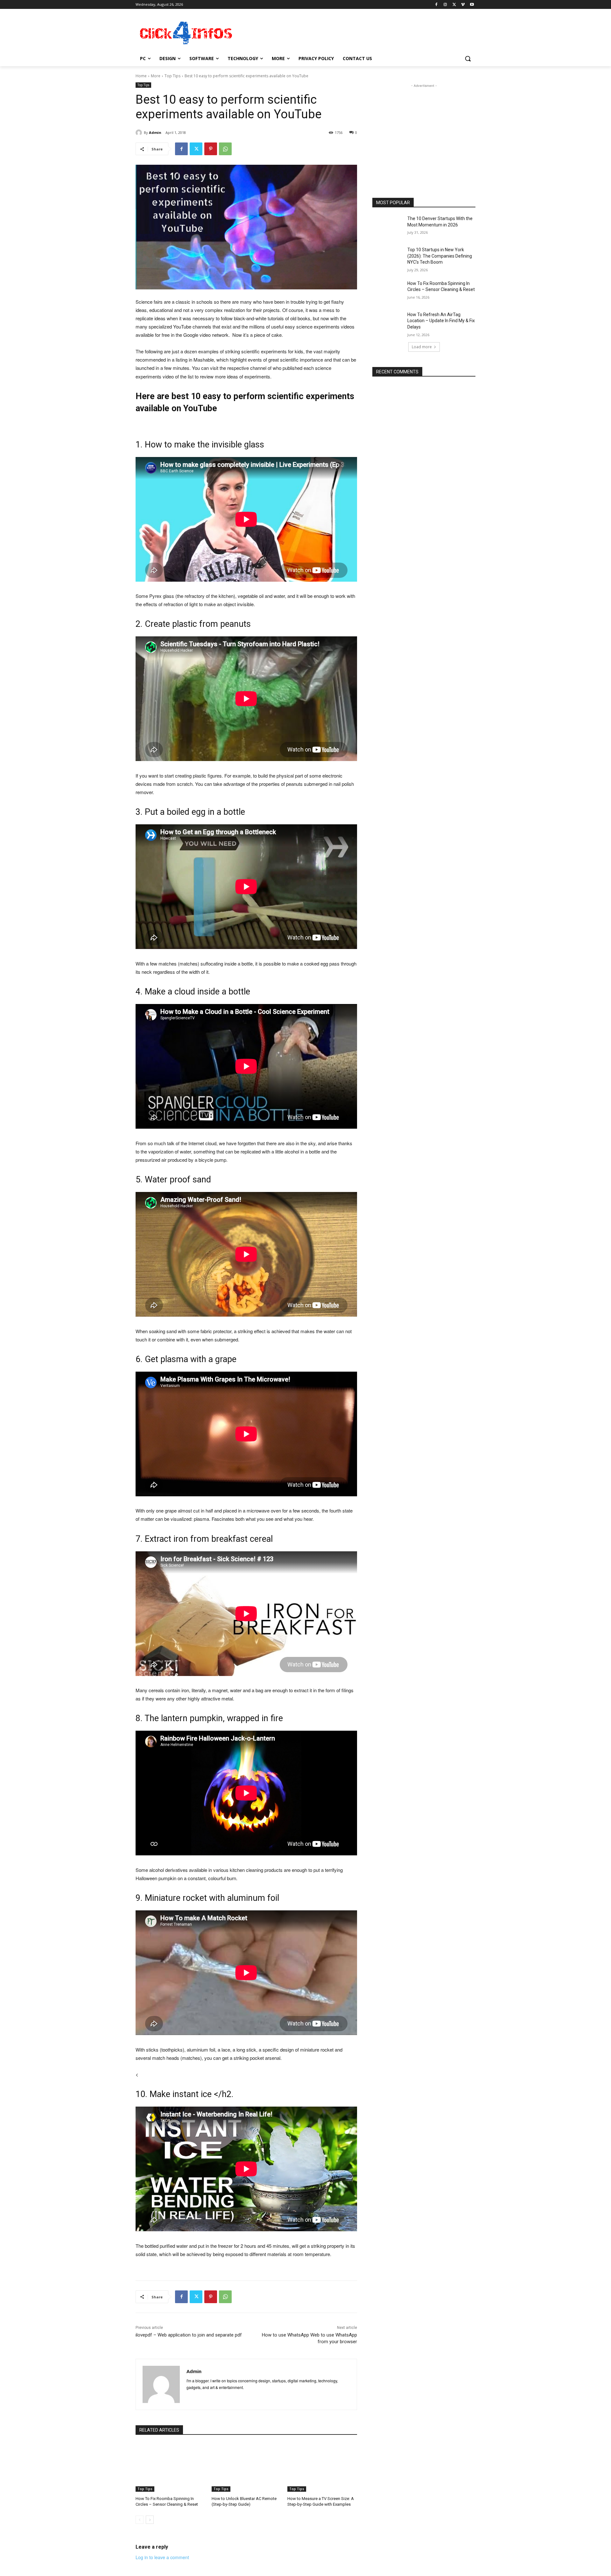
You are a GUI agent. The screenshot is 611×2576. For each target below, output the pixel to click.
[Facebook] (436, 5)
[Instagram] (445, 5)
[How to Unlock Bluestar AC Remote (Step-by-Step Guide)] (246, 2467)
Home (141, 76)
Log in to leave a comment (162, 2557)
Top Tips (172, 76)
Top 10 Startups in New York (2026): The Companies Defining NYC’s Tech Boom (440, 256)
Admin (155, 132)
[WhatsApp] (225, 149)
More (156, 76)
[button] (468, 59)
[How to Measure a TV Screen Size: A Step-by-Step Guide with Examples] (322, 2467)
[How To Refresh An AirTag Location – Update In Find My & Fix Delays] (388, 322)
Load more (422, 347)
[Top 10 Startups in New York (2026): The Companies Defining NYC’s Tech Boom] (388, 258)
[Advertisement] (353, 32)
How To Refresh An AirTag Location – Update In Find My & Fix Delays (441, 321)
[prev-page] (140, 2520)
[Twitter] (454, 5)
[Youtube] (472, 5)
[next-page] (150, 2520)
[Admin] (140, 133)
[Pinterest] (211, 149)
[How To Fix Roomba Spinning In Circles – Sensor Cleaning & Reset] (170, 2467)
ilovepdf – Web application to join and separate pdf (189, 2335)
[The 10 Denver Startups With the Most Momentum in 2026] (388, 226)
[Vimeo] (463, 5)
